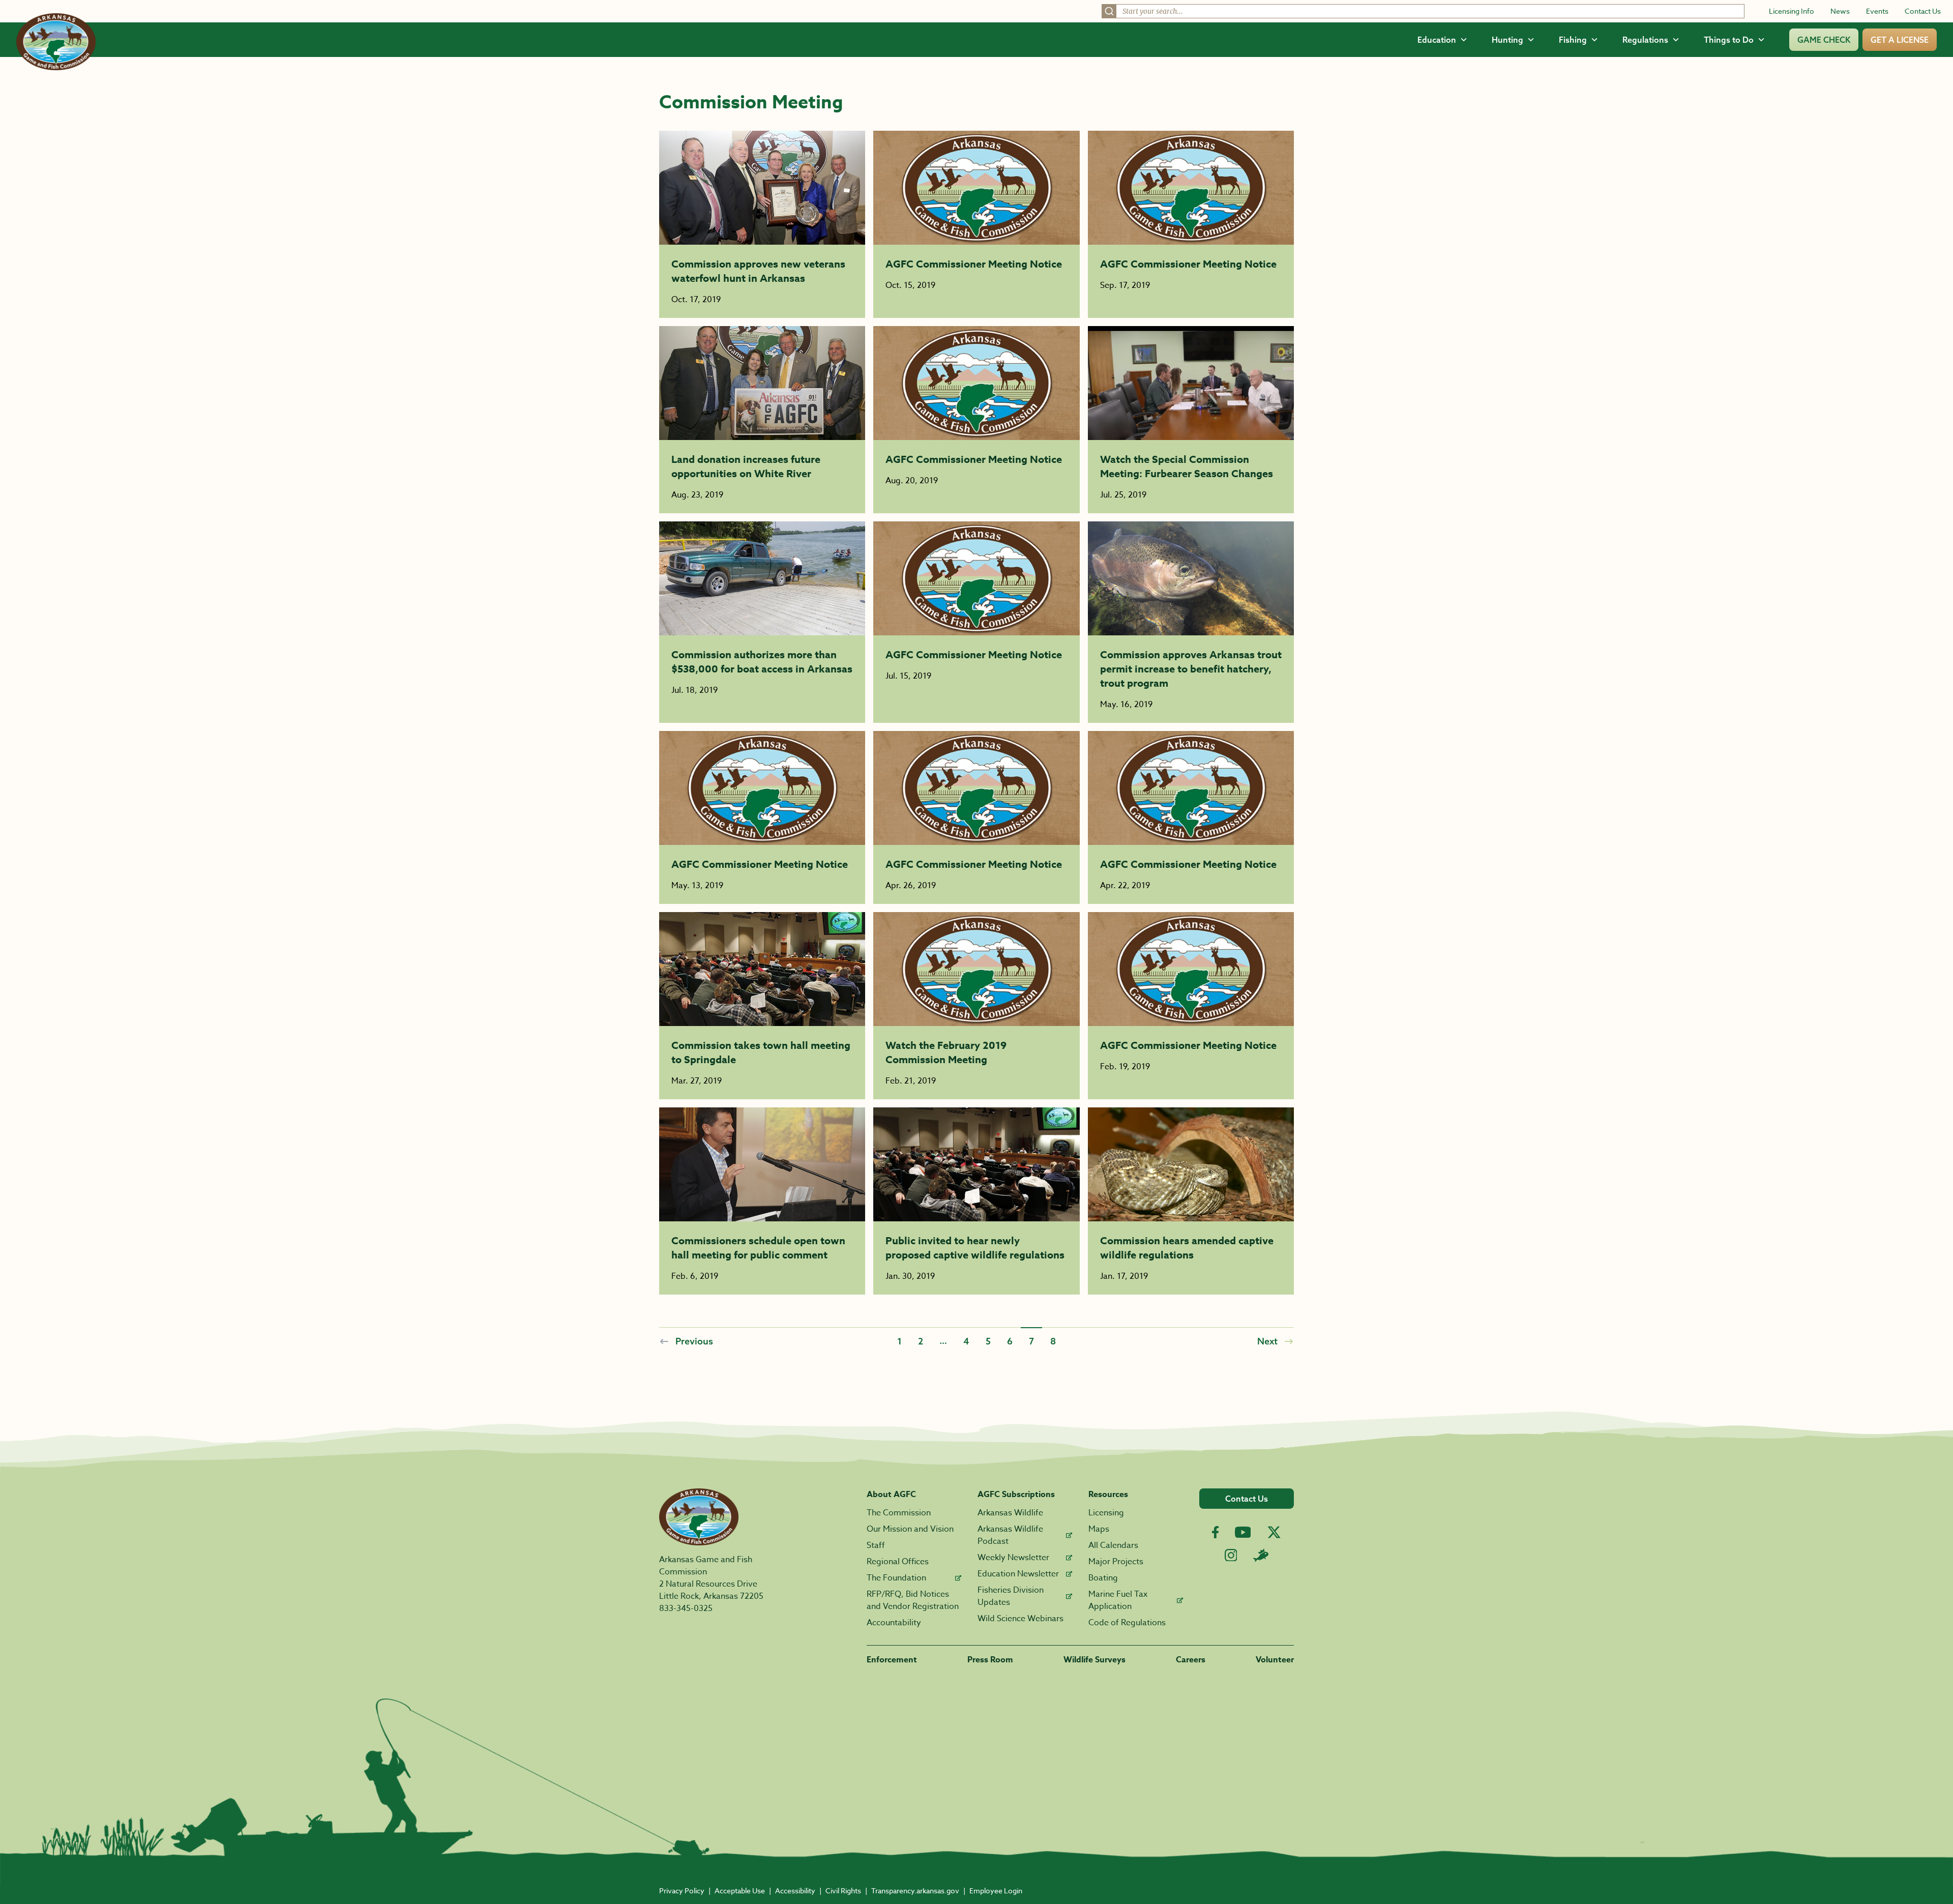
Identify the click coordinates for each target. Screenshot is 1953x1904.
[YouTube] (1243, 1532)
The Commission (899, 1513)
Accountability (894, 1623)
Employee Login (996, 1891)
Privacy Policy (682, 1891)
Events (1877, 11)
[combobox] (1423, 11)
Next (1267, 1341)
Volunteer (1275, 1660)
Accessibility (795, 1891)
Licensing (1106, 1513)
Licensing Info (1792, 11)
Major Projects (1116, 1562)
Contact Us (1923, 11)
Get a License (1900, 40)
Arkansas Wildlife (1010, 1513)
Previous (694, 1341)
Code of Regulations (1127, 1623)
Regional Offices (898, 1562)
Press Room (990, 1660)
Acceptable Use (740, 1891)
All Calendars (1113, 1545)
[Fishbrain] (1261, 1555)
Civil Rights (843, 1891)
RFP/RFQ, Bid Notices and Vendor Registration (913, 1600)
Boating (1103, 1578)
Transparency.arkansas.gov (915, 1891)
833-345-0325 (686, 1608)
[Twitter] (1274, 1532)
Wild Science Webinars (1020, 1619)
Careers (1191, 1660)
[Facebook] (1215, 1532)
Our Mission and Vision (910, 1529)
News (1840, 11)
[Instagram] (1231, 1555)
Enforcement (892, 1660)
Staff (876, 1545)
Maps (1099, 1529)
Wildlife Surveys (1094, 1660)
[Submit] (1109, 11)
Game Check (1824, 40)
